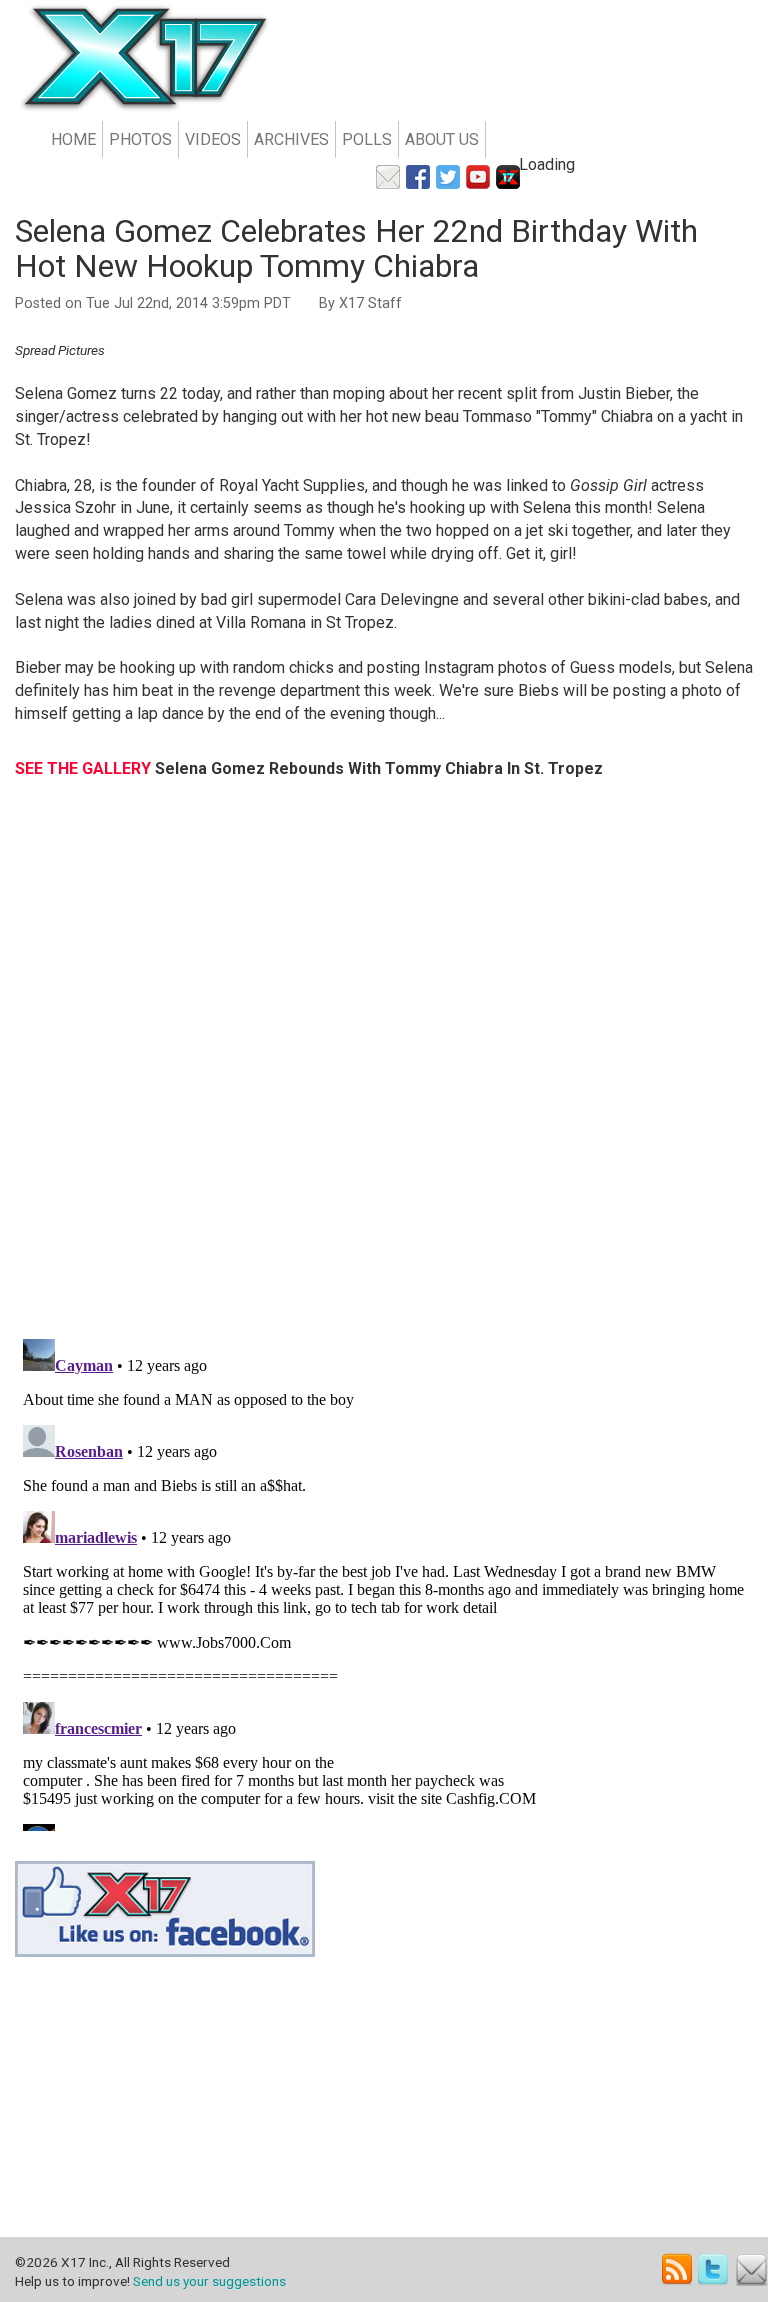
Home (73, 139)
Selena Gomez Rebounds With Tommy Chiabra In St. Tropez (379, 768)
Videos (213, 139)
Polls (367, 139)
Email (751, 2269)
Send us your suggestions (209, 2281)
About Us (442, 139)
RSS (677, 2269)
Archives (291, 139)
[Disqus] (384, 1069)
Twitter (714, 2269)
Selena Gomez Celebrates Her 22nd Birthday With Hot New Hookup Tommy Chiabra (356, 248)
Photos (140, 139)
